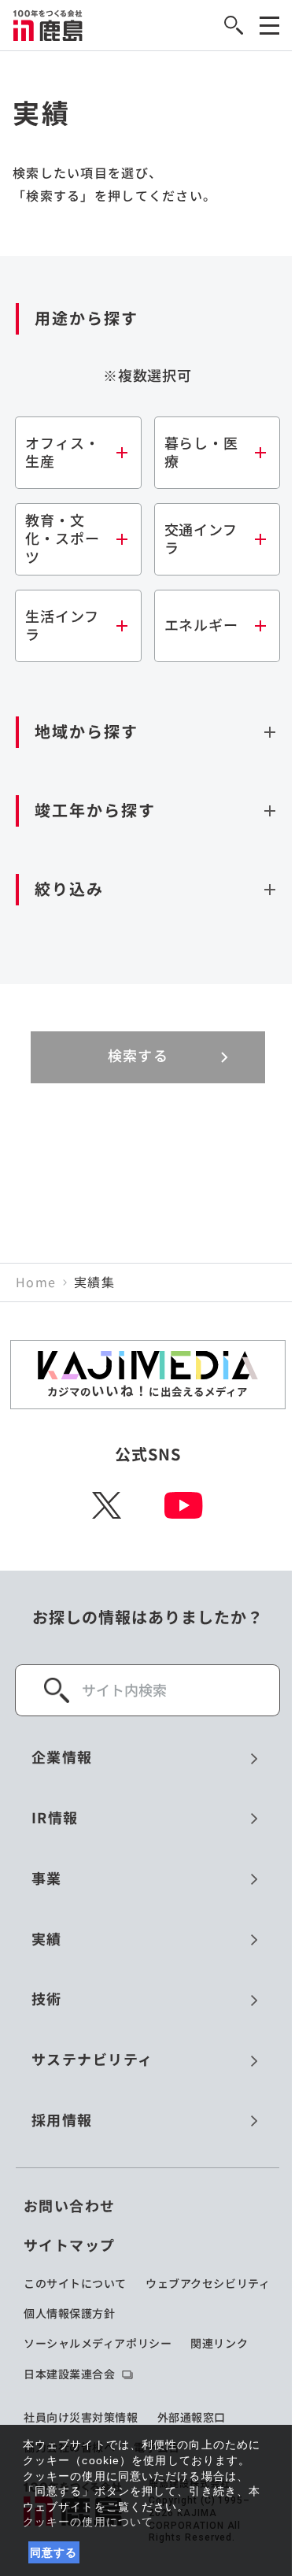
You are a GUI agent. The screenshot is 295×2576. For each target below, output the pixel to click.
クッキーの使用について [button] (88, 2522)
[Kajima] (48, 25)
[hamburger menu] (269, 26)
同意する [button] (54, 2552)
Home (36, 1282)
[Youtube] (184, 1505)
